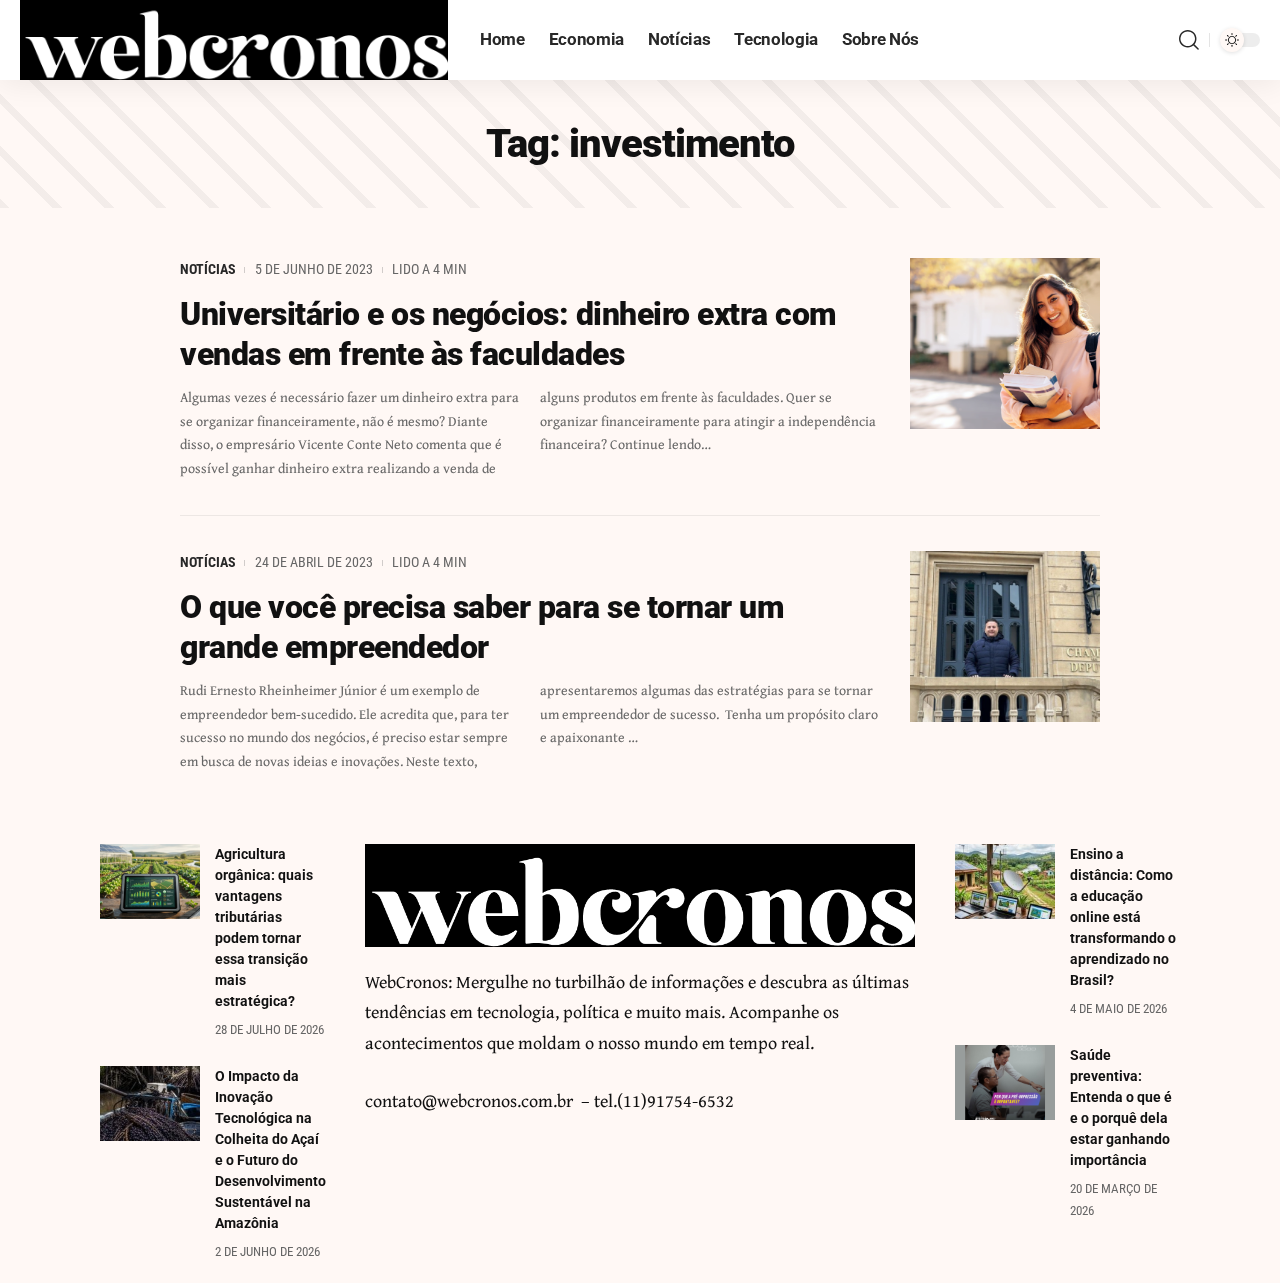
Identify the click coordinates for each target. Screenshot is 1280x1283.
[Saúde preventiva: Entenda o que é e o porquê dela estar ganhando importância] (1005, 1082)
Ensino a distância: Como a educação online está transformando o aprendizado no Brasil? (1123, 917)
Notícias (208, 269)
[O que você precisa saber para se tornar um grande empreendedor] (1005, 636)
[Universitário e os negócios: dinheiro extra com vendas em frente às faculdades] (1005, 343)
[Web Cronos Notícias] (234, 40)
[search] (1189, 40)
